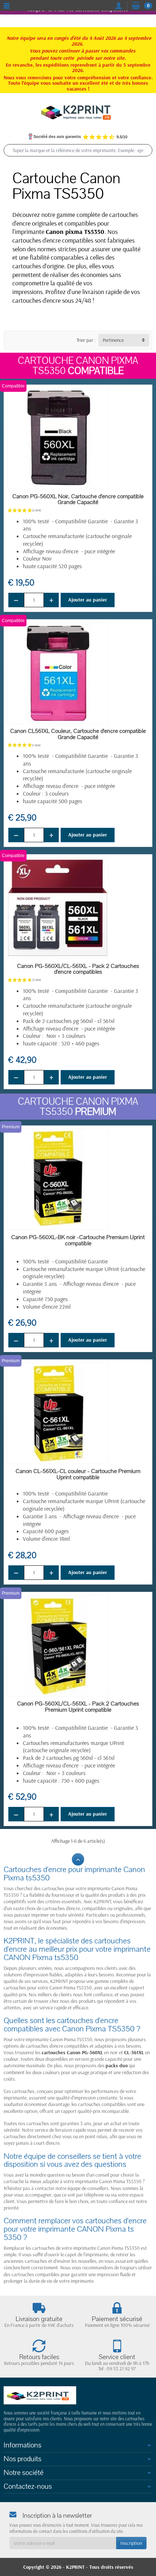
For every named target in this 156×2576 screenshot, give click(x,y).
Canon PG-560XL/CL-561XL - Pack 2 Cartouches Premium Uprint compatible (78, 1707)
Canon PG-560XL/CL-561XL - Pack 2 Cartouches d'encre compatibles (78, 969)
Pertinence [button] (113, 340)
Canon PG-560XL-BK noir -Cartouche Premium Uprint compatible (78, 1240)
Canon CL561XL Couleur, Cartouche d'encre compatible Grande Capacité (78, 734)
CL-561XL (134, 2052)
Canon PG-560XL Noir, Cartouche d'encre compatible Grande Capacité (78, 500)
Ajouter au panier (88, 600)
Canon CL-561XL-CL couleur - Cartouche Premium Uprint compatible (78, 1474)
